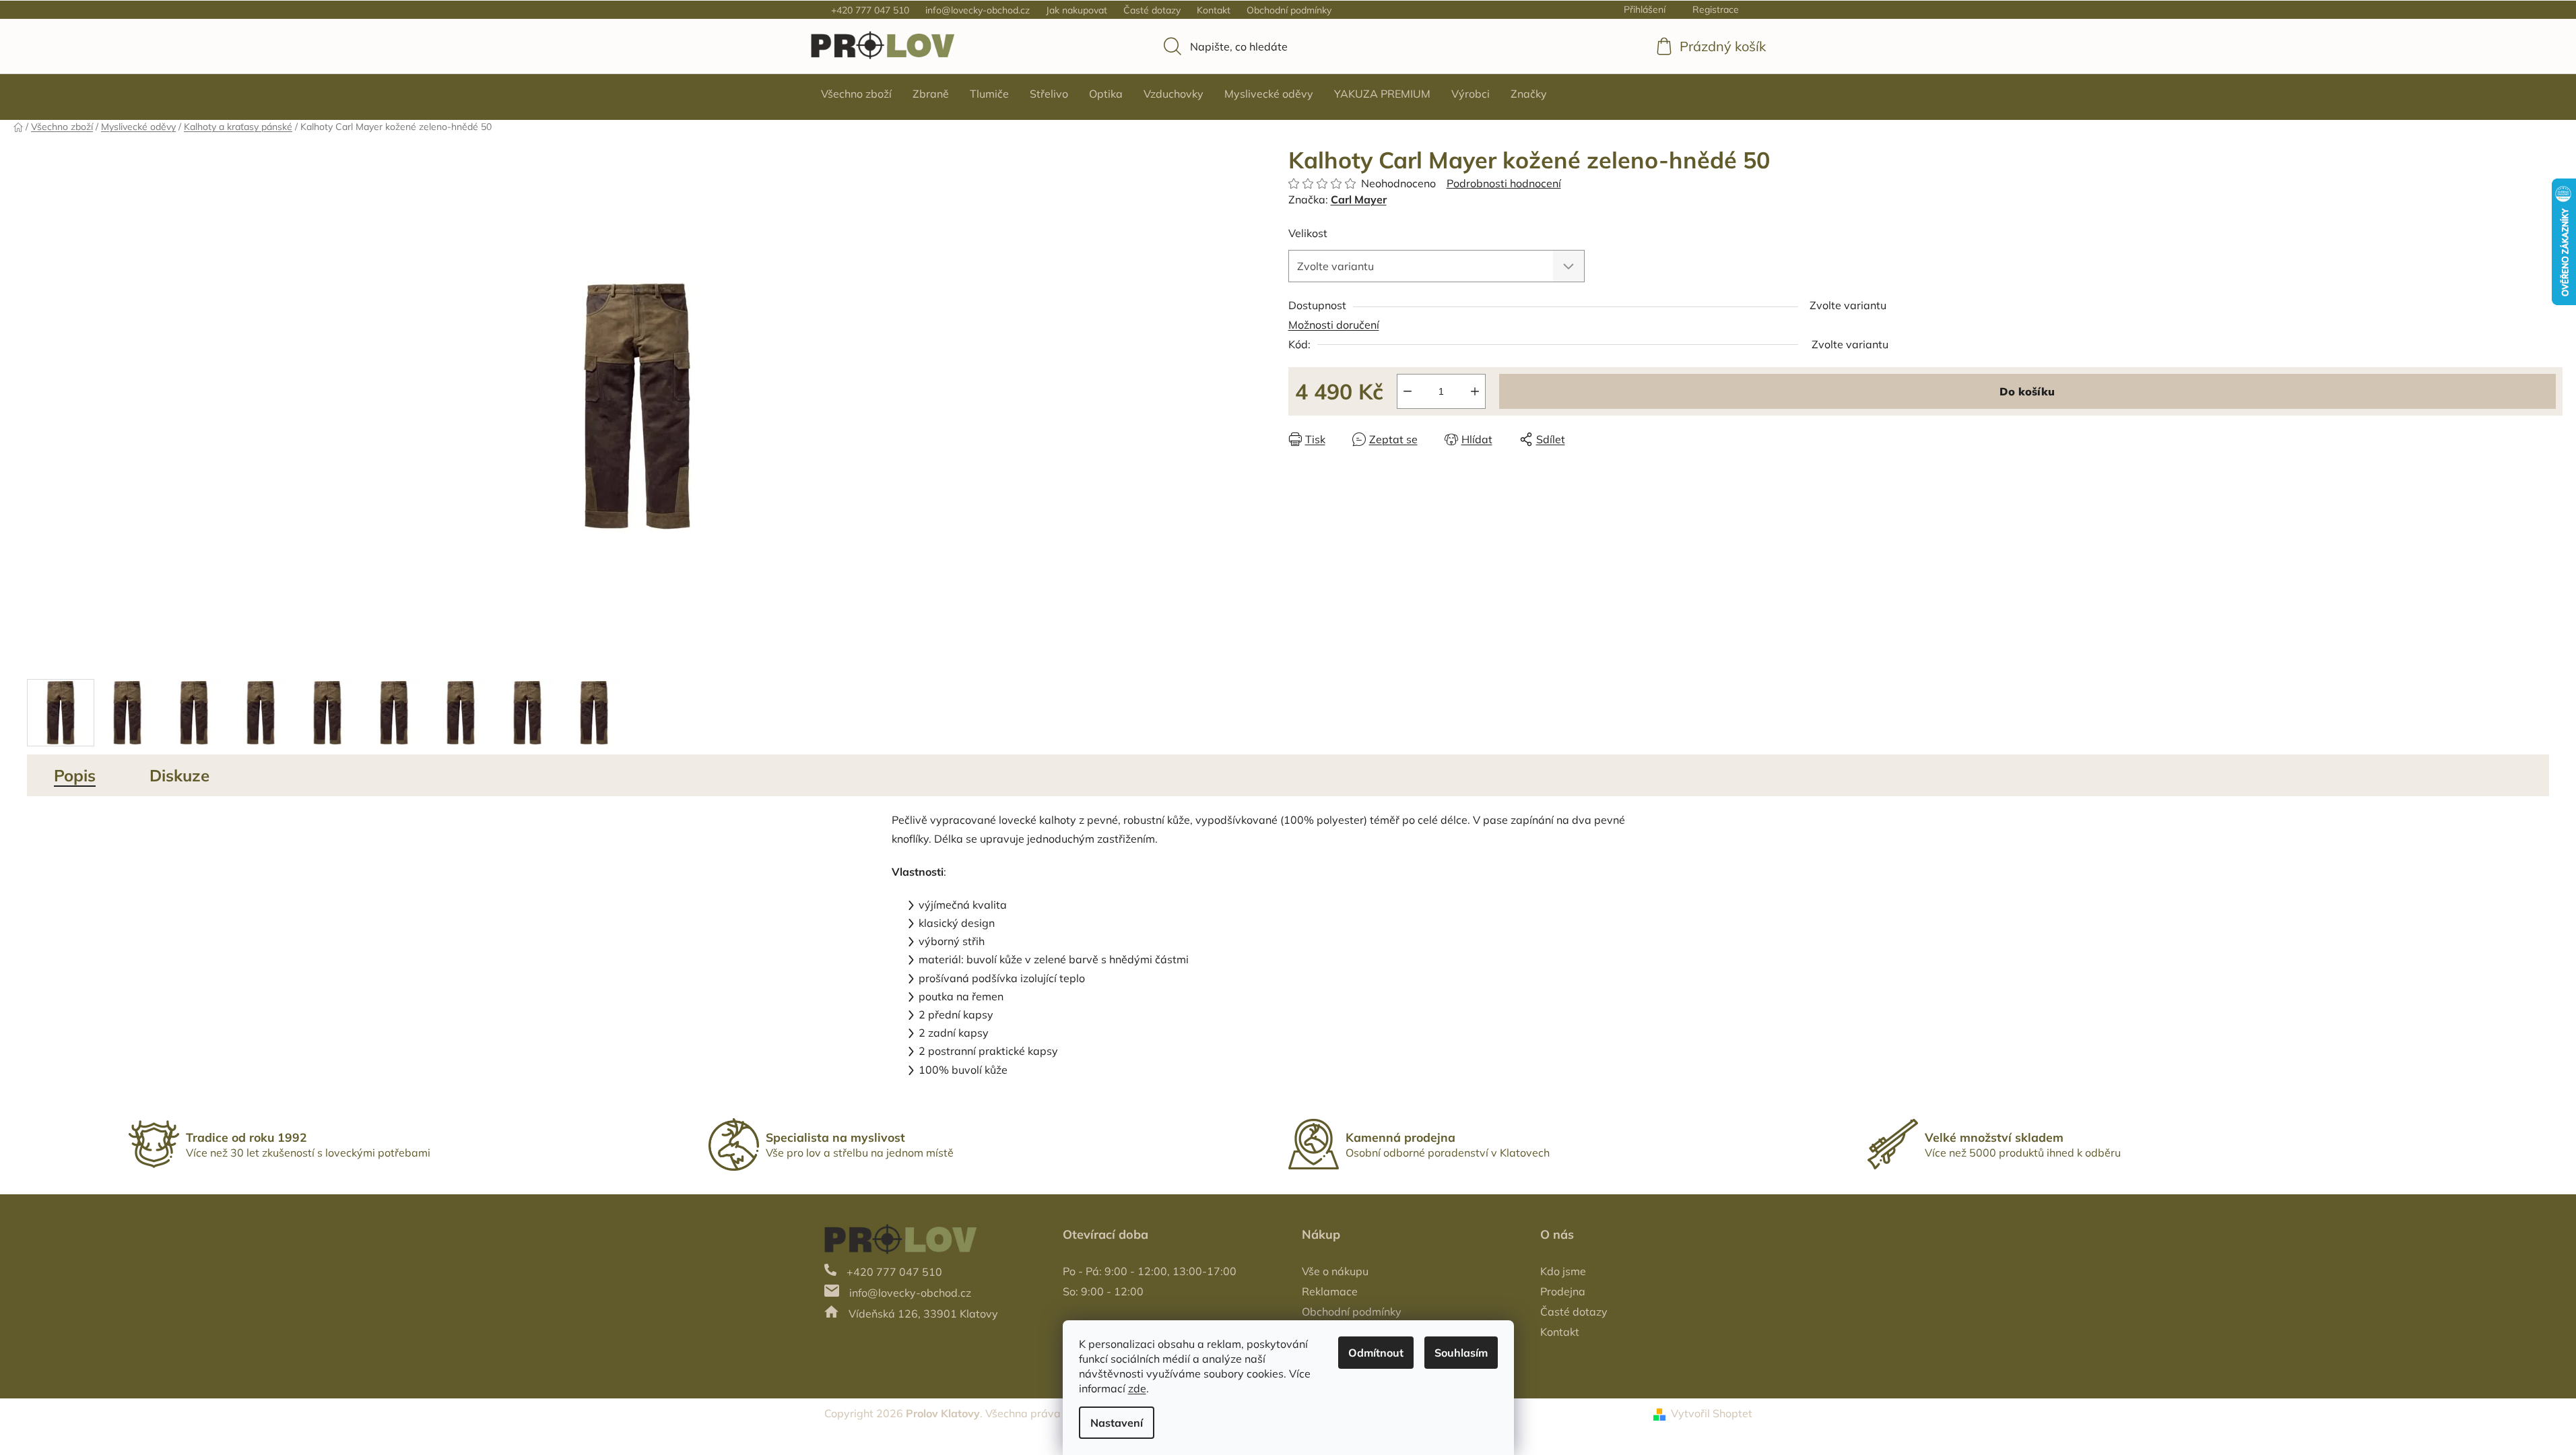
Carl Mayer (1359, 199)
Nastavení (1117, 1423)
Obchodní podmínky (1289, 10)
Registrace (1716, 9)
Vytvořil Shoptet (1712, 1413)
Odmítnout (1376, 1353)
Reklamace (1330, 1291)
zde (1137, 1388)
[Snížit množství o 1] (1408, 391)
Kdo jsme (1563, 1271)
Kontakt (1214, 10)
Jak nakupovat (1077, 10)
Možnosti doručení (1334, 325)
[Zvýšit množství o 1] (1475, 391)
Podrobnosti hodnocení (1504, 183)
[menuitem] (856, 94)
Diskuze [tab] (179, 775)
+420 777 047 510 (870, 10)
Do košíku (2027, 391)
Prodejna (1563, 1291)
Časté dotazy (1152, 10)
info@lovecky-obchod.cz (978, 10)
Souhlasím (1461, 1353)
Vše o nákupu (1335, 1271)
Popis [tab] (75, 775)
